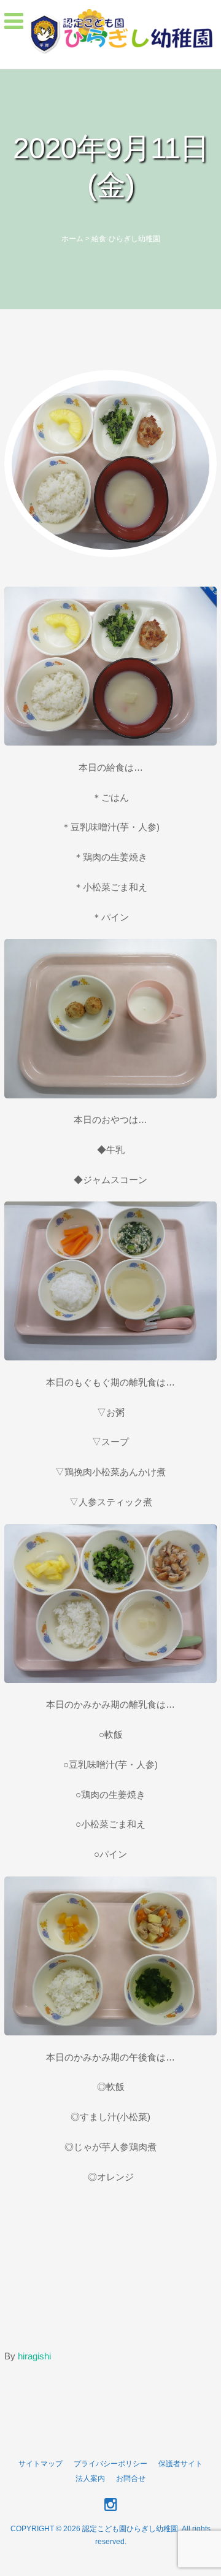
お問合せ (131, 2478)
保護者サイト (180, 2464)
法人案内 (90, 2478)
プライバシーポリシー (110, 2464)
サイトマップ (41, 2464)
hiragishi (34, 2356)
